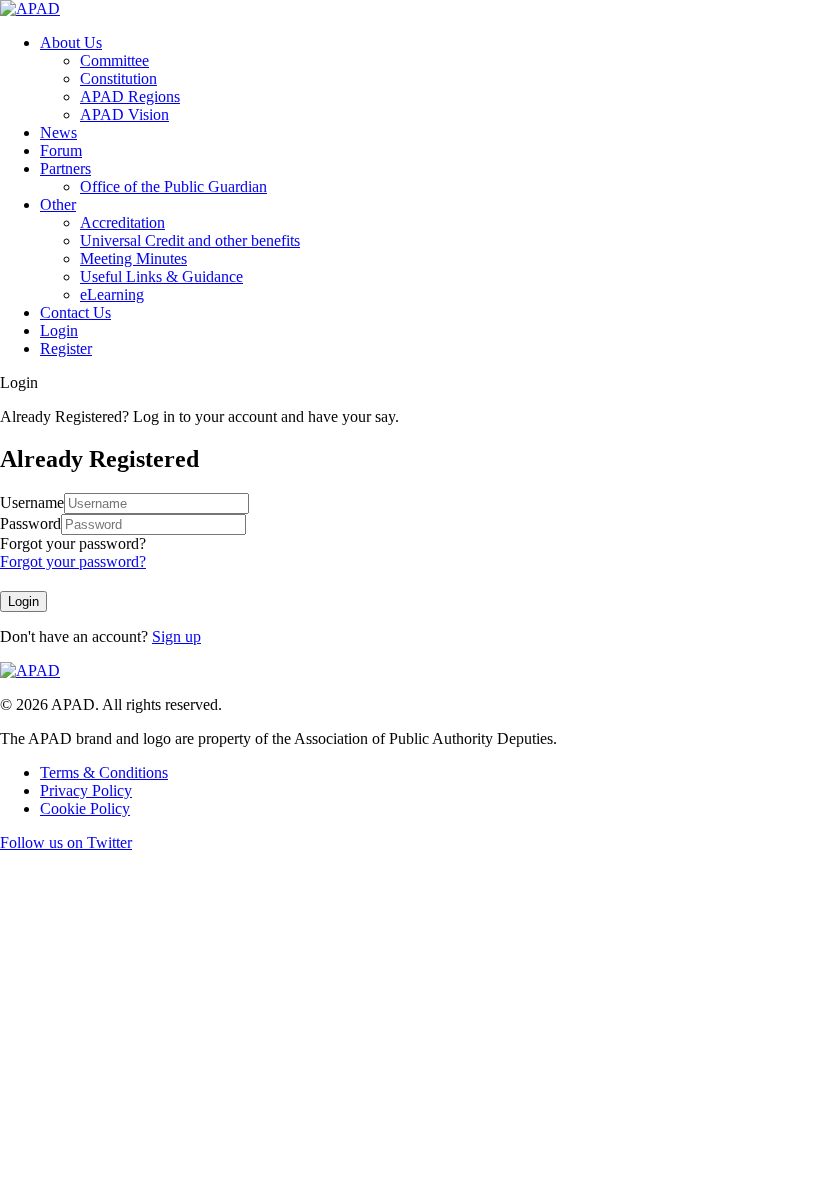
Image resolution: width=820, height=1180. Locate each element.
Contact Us (75, 312)
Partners (65, 168)
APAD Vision (124, 114)
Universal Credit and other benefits (190, 240)
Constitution (118, 78)
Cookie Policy (85, 808)
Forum (61, 150)
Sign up (176, 636)
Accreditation (122, 222)
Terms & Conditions (104, 772)
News (58, 132)
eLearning (112, 294)
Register (66, 348)
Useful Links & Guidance (161, 276)
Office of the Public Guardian (173, 186)
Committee (114, 60)
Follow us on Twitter (66, 842)
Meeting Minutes (133, 258)
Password (30, 523)
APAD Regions (130, 96)
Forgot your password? (73, 543)
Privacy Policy (86, 790)
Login (59, 330)
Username (32, 502)
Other (58, 204)
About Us (71, 42)
